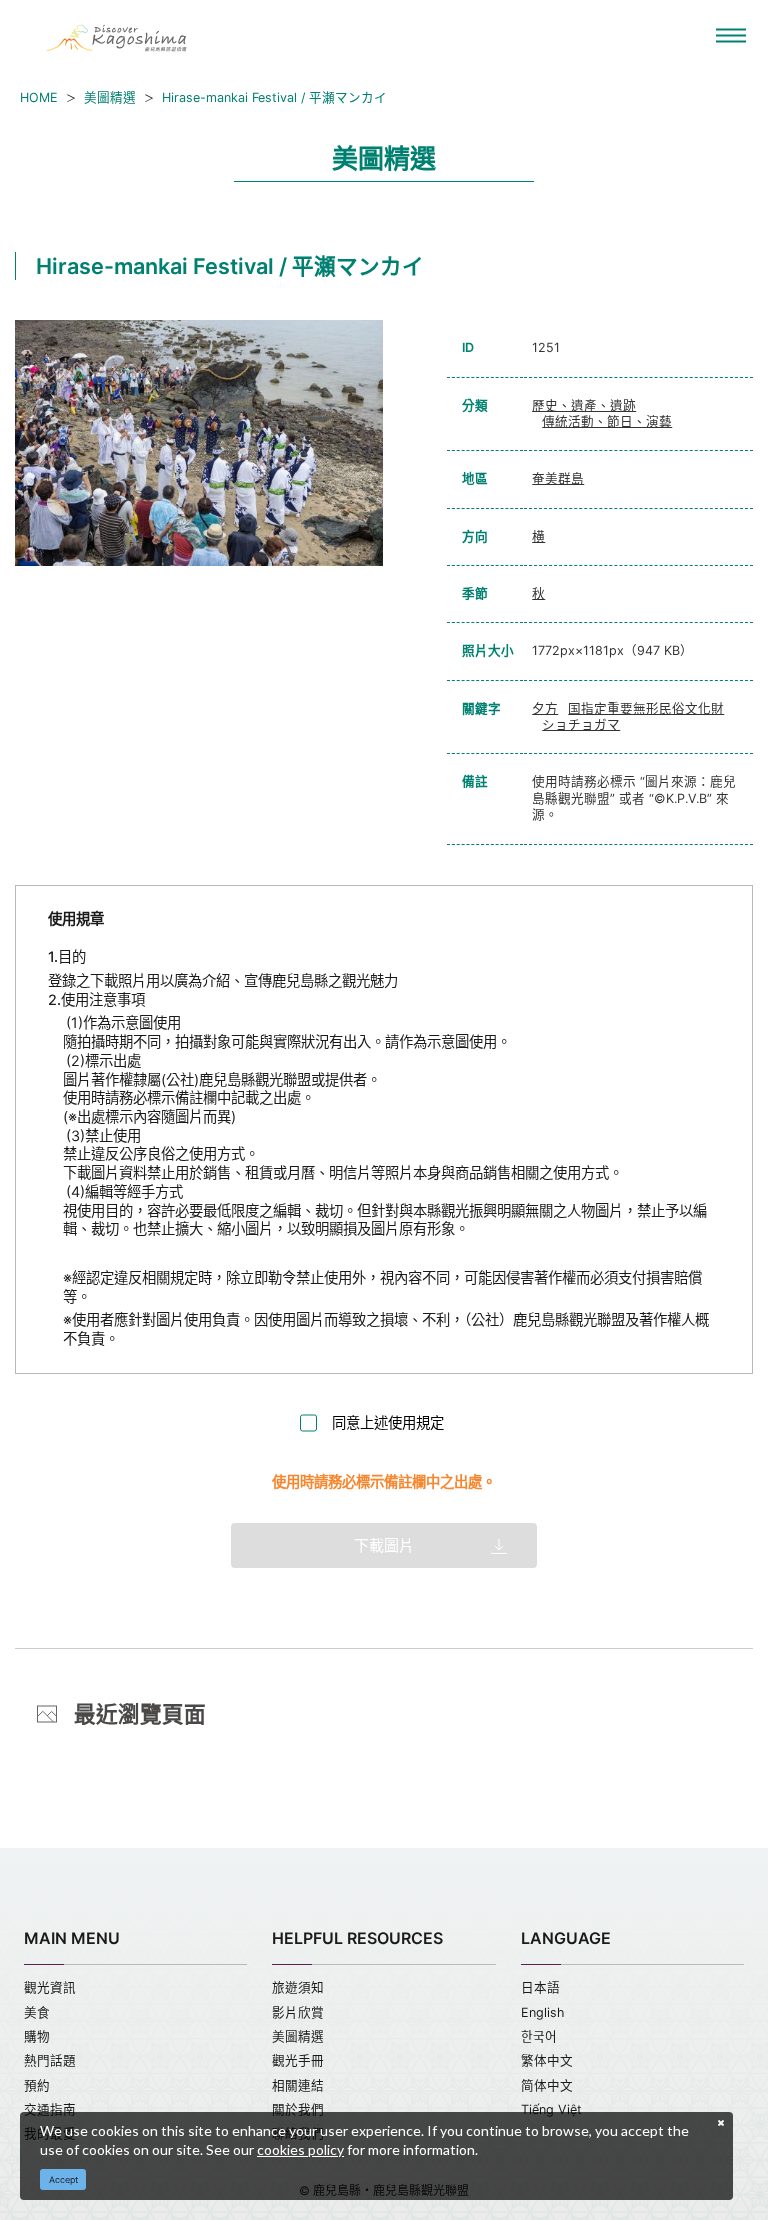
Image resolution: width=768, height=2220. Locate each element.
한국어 (539, 2036)
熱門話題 (50, 2060)
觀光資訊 (50, 1987)
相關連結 (298, 2085)
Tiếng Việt (551, 2109)
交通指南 (50, 2109)
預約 (37, 2085)
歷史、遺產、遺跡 (584, 405)
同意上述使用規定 (388, 1422)
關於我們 (298, 2109)
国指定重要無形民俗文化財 (646, 708)
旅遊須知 (298, 1987)
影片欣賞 (298, 2012)
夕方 (545, 708)
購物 (37, 2036)
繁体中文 (547, 2060)
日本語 (540, 1987)
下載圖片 (384, 1545)
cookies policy (300, 2149)
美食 (37, 2012)
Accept (63, 2179)
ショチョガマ (581, 724)
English (542, 2012)
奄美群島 (558, 478)
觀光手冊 (298, 2060)
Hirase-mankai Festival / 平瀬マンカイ (274, 97)
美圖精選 (110, 97)
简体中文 (547, 2085)
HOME (39, 97)
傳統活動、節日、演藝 (607, 421)
